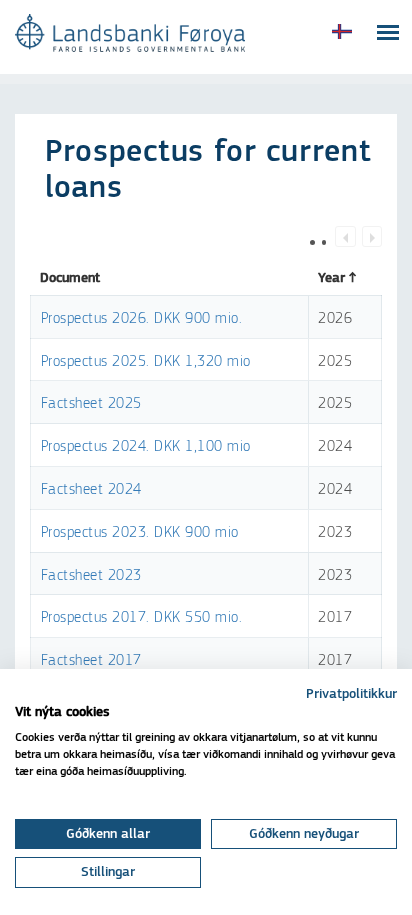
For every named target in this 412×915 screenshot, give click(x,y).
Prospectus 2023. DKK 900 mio (140, 532)
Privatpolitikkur (351, 694)
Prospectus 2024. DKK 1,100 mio (146, 446)
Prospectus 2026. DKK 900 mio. (142, 318)
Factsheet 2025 (91, 403)
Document (70, 278)
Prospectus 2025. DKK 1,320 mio (146, 361)
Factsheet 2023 (91, 575)
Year (331, 278)
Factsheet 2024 (91, 489)
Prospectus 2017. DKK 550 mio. (142, 617)
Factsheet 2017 (91, 660)
